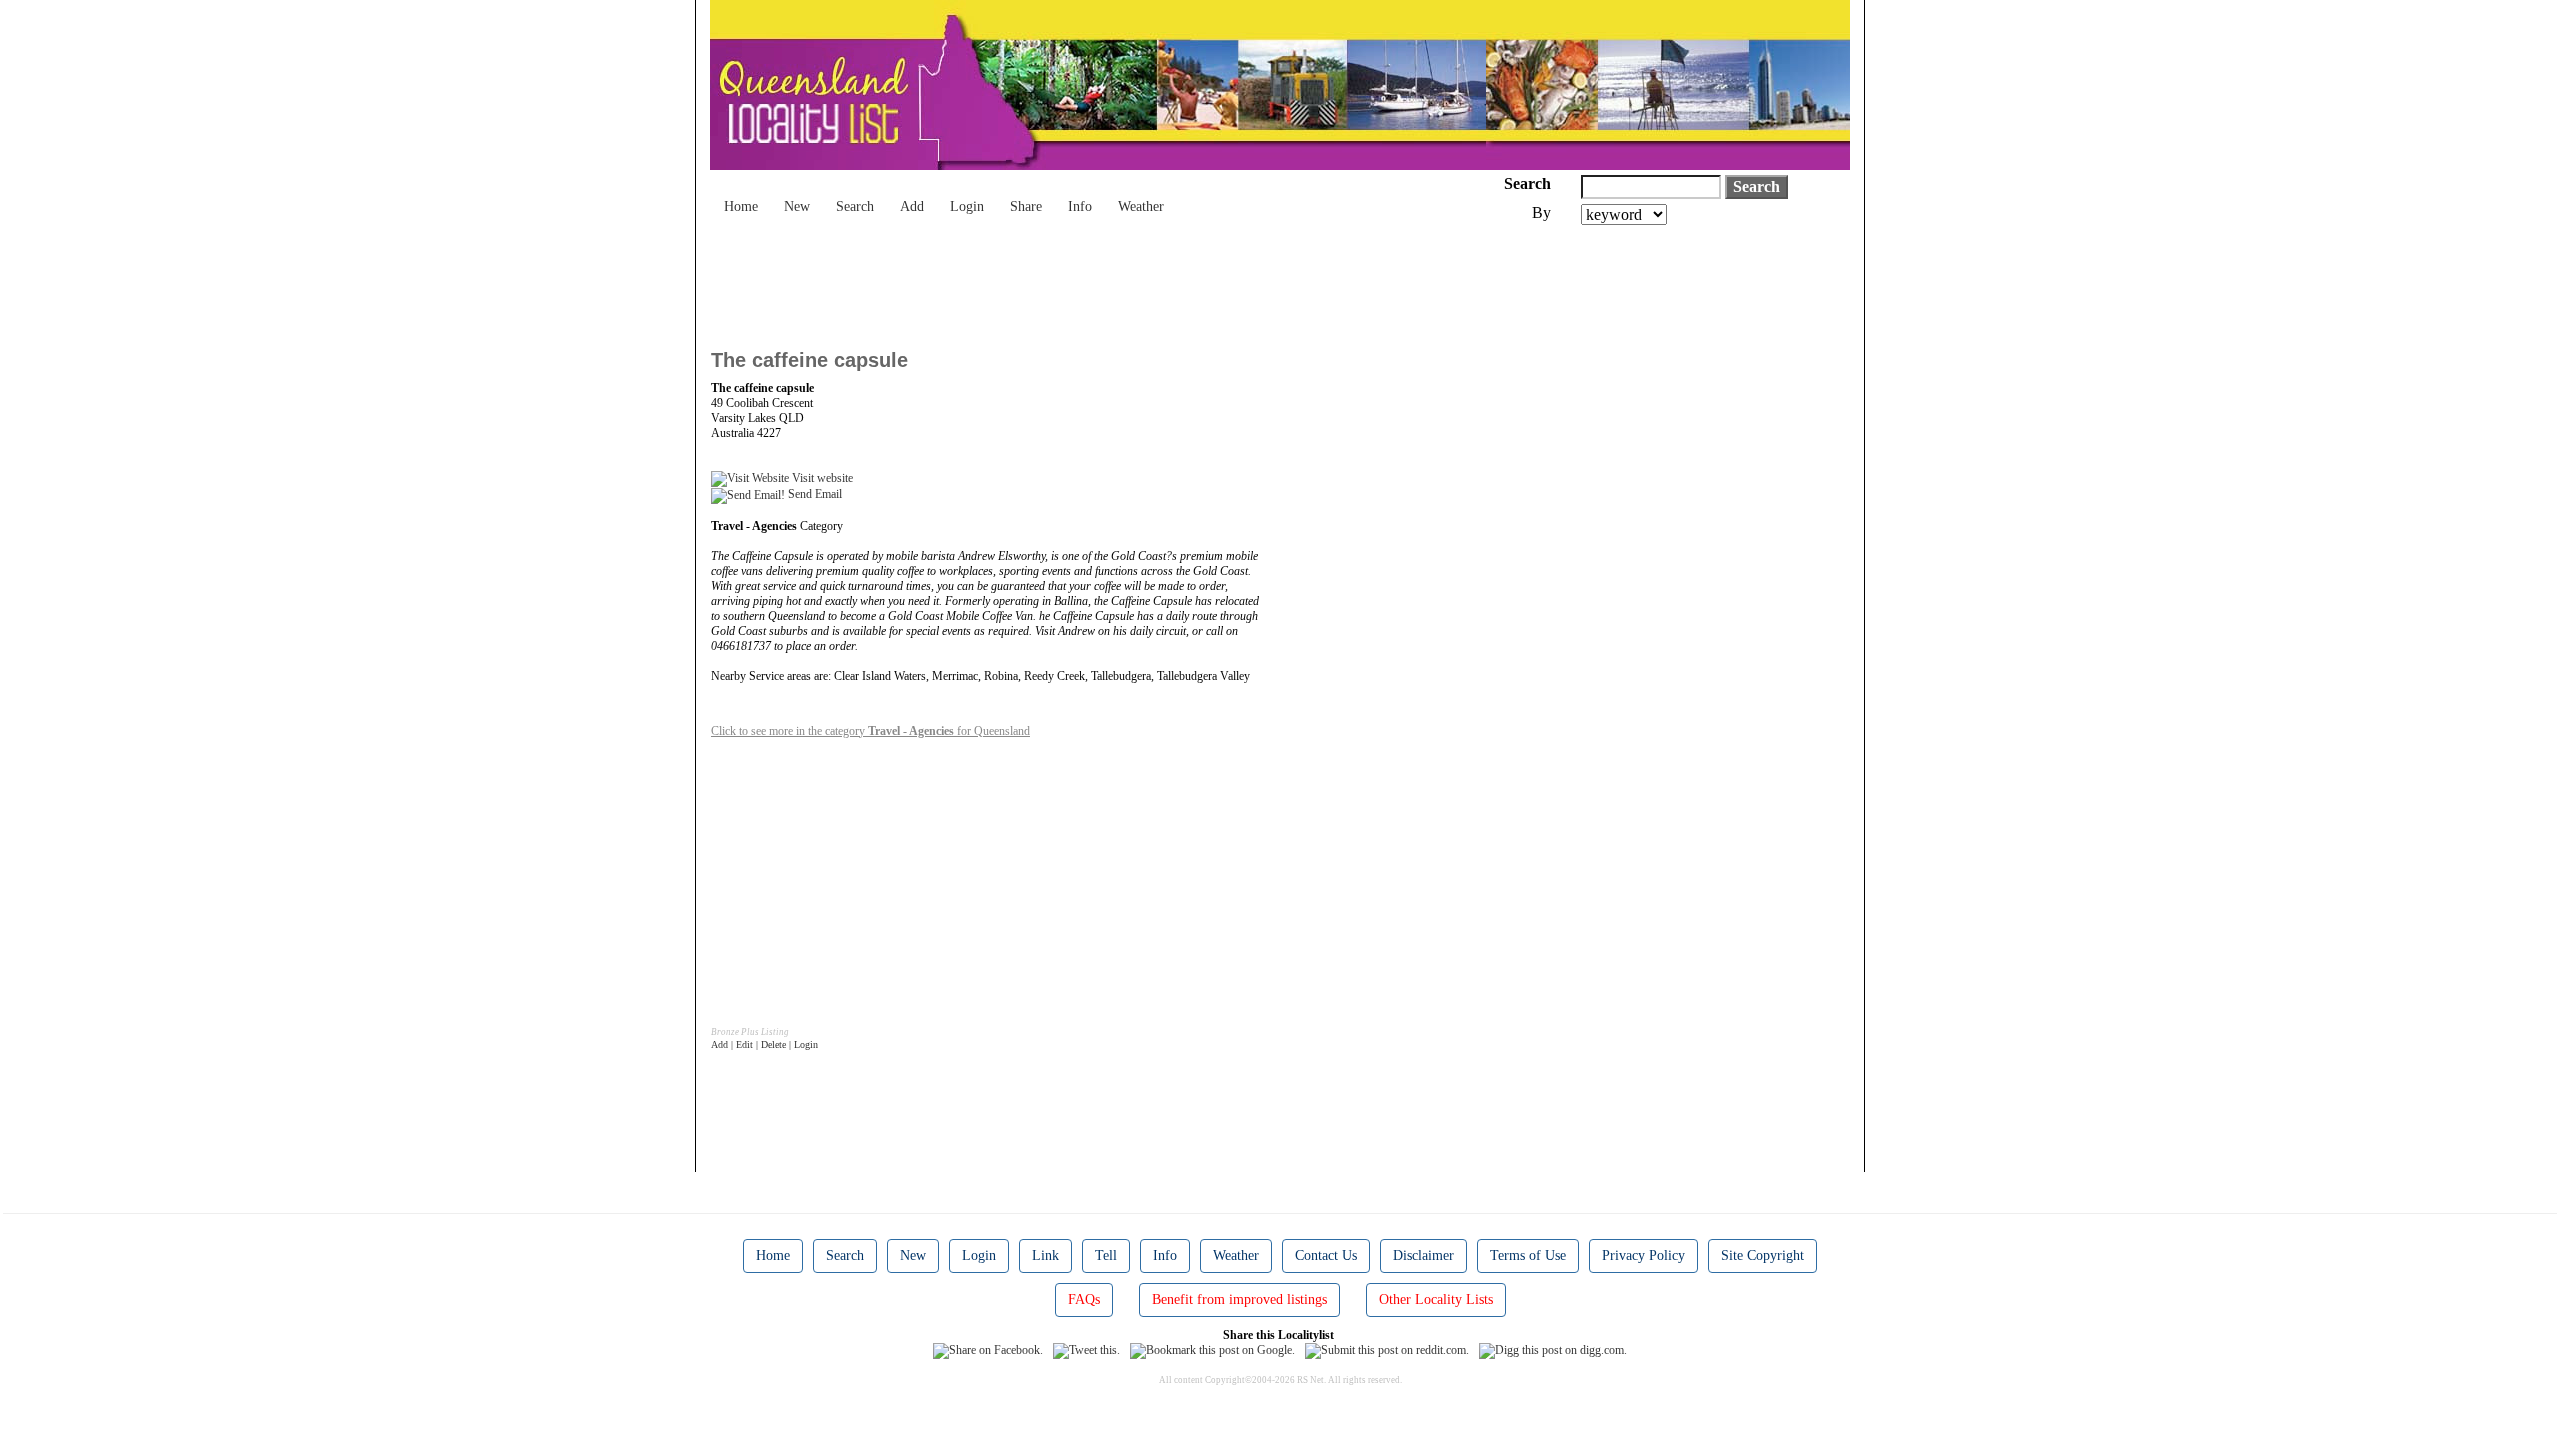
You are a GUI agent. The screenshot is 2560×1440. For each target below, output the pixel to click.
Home (741, 206)
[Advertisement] (1075, 280)
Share (1026, 206)
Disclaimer (1423, 1255)
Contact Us (1326, 1255)
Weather (1141, 206)
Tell (1106, 1255)
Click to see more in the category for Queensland (870, 731)
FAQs (1084, 1299)
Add (912, 206)
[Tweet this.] (1086, 1350)
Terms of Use (1528, 1255)
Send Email (813, 494)
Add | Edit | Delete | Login (764, 1044)
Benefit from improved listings (1239, 1299)
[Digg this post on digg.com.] (1553, 1350)
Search (855, 206)
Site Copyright (1762, 1255)
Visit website (821, 478)
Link (1045, 1255)
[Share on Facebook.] (988, 1350)
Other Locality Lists (1436, 1299)
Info (1080, 206)
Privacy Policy (1643, 1255)
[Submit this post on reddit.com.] (1387, 1350)
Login (967, 206)
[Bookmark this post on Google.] (1212, 1350)
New (797, 206)
